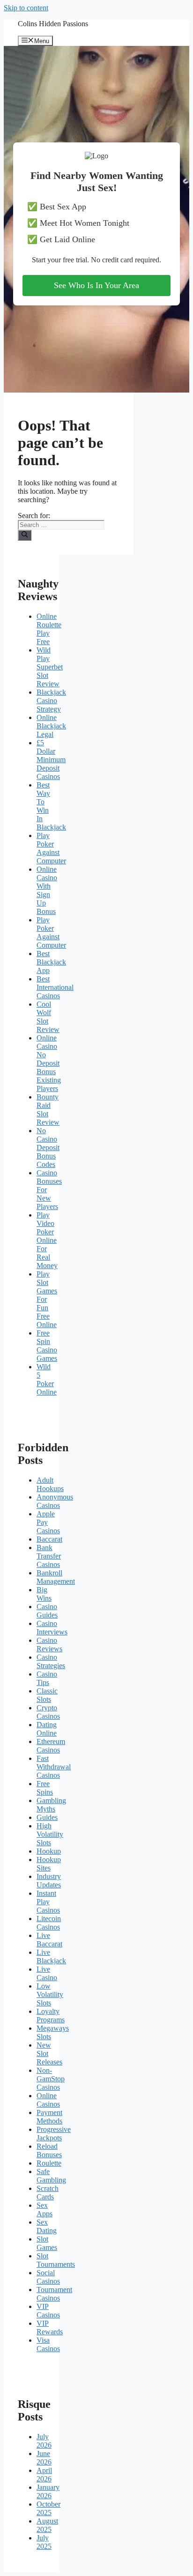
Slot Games (47, 2243)
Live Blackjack (51, 1956)
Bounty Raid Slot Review (48, 1110)
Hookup (49, 1851)
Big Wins (44, 1594)
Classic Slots (47, 1695)
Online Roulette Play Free (49, 629)
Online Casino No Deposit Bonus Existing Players (49, 1063)
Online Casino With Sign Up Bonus (47, 890)
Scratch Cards (48, 2193)
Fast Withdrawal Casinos (54, 1767)
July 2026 (44, 2441)
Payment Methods (49, 2117)
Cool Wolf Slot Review (48, 1017)
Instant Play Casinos (48, 1902)
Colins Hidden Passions (53, 24)
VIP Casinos (48, 2311)
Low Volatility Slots (50, 1994)
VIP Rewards (50, 2327)
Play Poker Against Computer (51, 848)
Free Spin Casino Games (47, 1346)
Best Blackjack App (51, 962)
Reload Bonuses (49, 2150)
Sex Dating (47, 2226)
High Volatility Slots (50, 1834)
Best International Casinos (55, 987)
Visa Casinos (48, 2344)
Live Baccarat (49, 1940)
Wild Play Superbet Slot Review (50, 667)
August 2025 (47, 2525)
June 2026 (44, 2458)
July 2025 (44, 2542)
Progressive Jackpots (54, 2134)
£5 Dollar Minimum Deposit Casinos (51, 760)
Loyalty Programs (51, 2016)
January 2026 (48, 2491)
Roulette (49, 2163)
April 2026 (44, 2475)
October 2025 (48, 2508)
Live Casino (47, 1973)
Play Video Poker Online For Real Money (47, 1240)
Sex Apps (45, 2209)
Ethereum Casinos (51, 1746)
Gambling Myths (51, 1805)
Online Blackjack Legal (51, 726)
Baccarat (49, 1539)
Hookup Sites (49, 1864)
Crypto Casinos (48, 1712)
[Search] (25, 535)
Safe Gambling (51, 2176)
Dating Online (47, 1729)
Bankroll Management (56, 1577)
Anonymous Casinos (55, 1501)
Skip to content (26, 8)
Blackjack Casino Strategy (51, 701)
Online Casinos (48, 2100)
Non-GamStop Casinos (51, 2079)
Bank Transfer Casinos (49, 1556)
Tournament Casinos (54, 2294)
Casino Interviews (52, 1628)
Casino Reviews (49, 1644)
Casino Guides (47, 1611)
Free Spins (45, 1788)
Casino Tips (47, 1678)
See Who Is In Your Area (96, 285)
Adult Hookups (50, 1484)
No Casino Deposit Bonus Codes (48, 1147)
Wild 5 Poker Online (47, 1379)
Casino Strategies (51, 1661)
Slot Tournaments (56, 2260)
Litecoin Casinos (49, 1923)
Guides (47, 1817)
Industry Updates (49, 1881)
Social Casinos (48, 2277)
